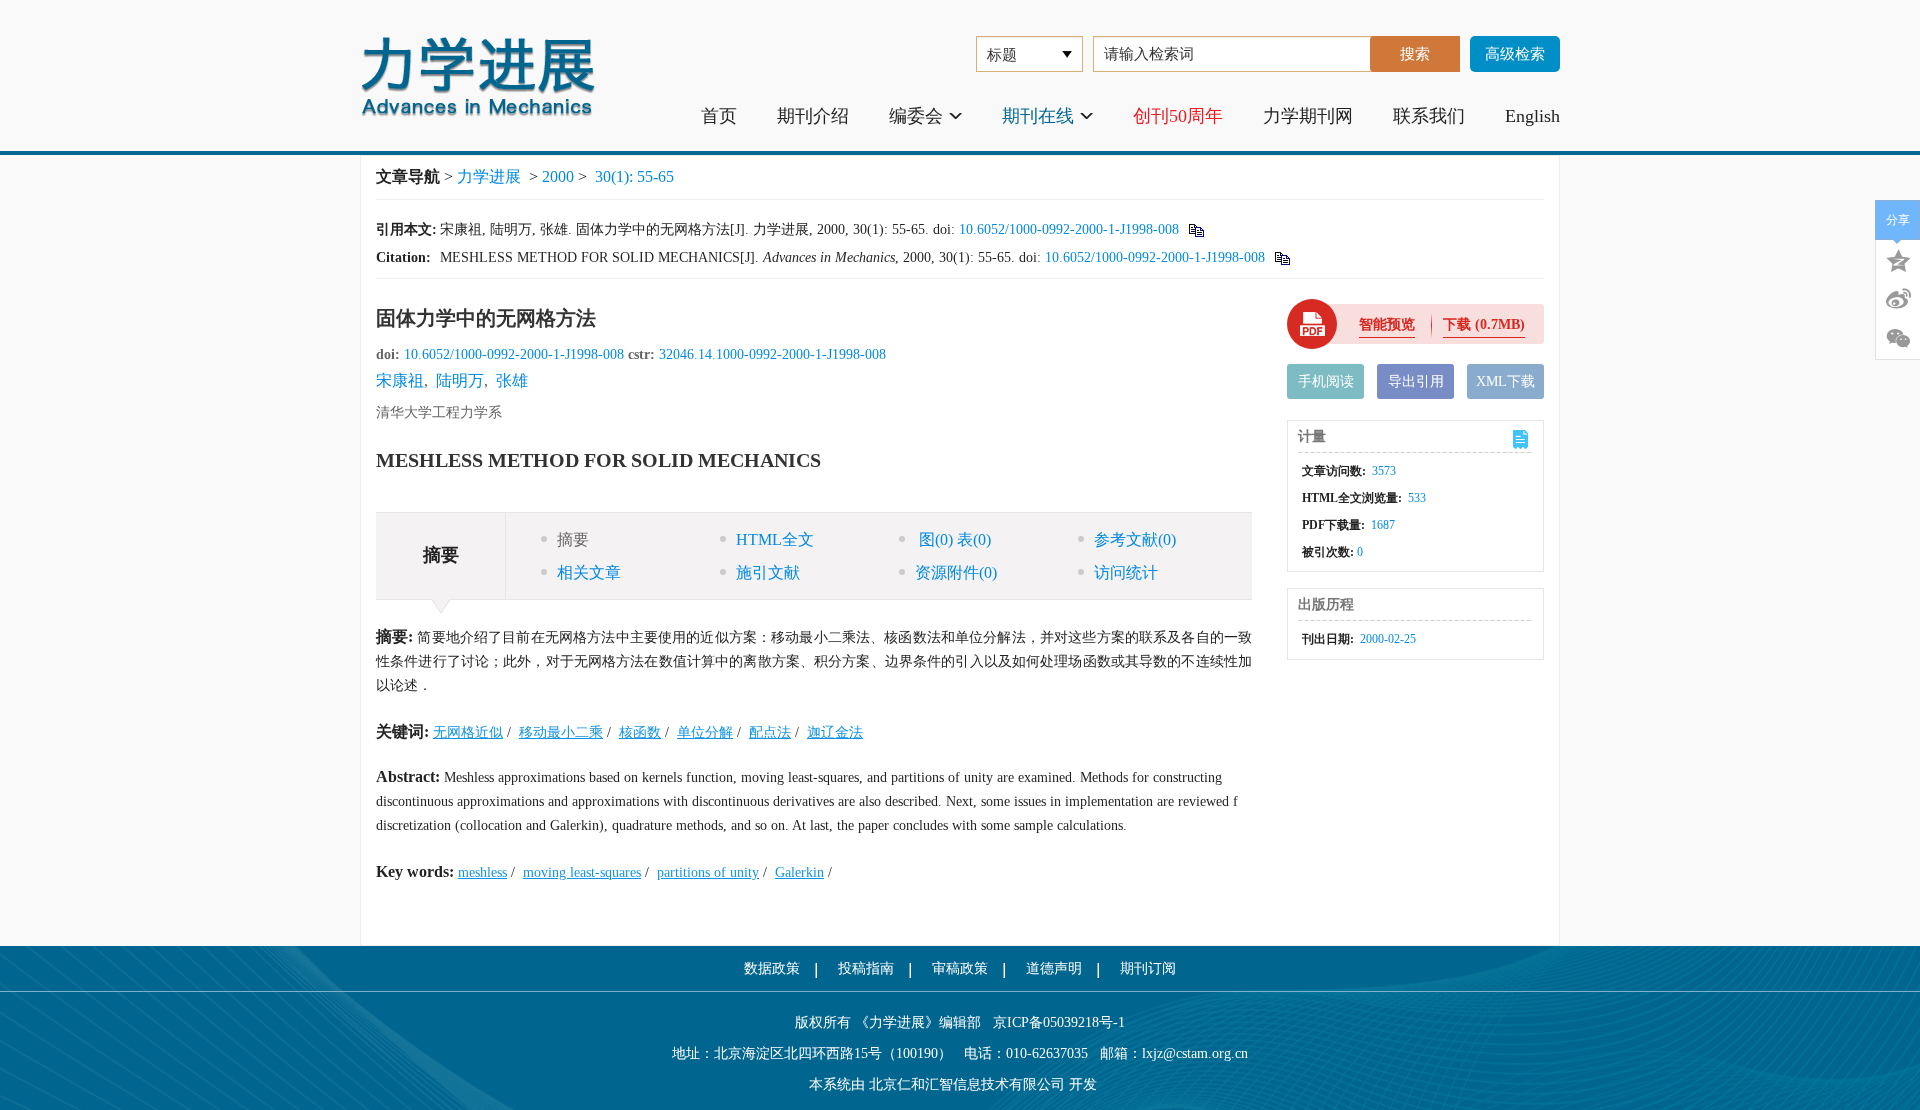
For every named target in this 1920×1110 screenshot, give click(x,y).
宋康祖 (400, 380)
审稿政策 (960, 968)
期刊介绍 (813, 116)
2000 (558, 176)
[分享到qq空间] (1898, 259)
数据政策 (772, 968)
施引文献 (768, 572)
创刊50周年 (1178, 116)
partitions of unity (708, 872)
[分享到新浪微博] (1898, 299)
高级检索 (1515, 54)
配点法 (770, 732)
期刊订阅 (1148, 968)
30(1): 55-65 (634, 176)
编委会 (916, 116)
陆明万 (460, 380)
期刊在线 (1038, 116)
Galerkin (799, 872)
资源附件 (956, 572)
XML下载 (1505, 381)
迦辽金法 (835, 732)
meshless (482, 872)
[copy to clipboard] (1281, 257)
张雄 (512, 380)
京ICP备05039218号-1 (1053, 1022)
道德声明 (1054, 968)
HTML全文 (775, 539)
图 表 (953, 539)
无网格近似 (468, 732)
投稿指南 (866, 968)
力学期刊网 (1308, 116)
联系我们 (1429, 116)
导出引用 (1416, 381)
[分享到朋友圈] (1898, 339)
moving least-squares (582, 872)
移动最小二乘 (561, 732)
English (1532, 116)
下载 (1484, 324)
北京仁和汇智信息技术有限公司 (967, 1084)
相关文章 (589, 572)
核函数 (640, 732)
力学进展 (489, 176)
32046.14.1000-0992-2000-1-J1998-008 (772, 354)
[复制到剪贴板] (1195, 229)
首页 (719, 116)
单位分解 (705, 732)
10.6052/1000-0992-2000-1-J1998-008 (1069, 229)
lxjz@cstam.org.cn (1195, 1053)
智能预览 (1387, 324)
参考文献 (1135, 539)
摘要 (573, 539)
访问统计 (1126, 572)
